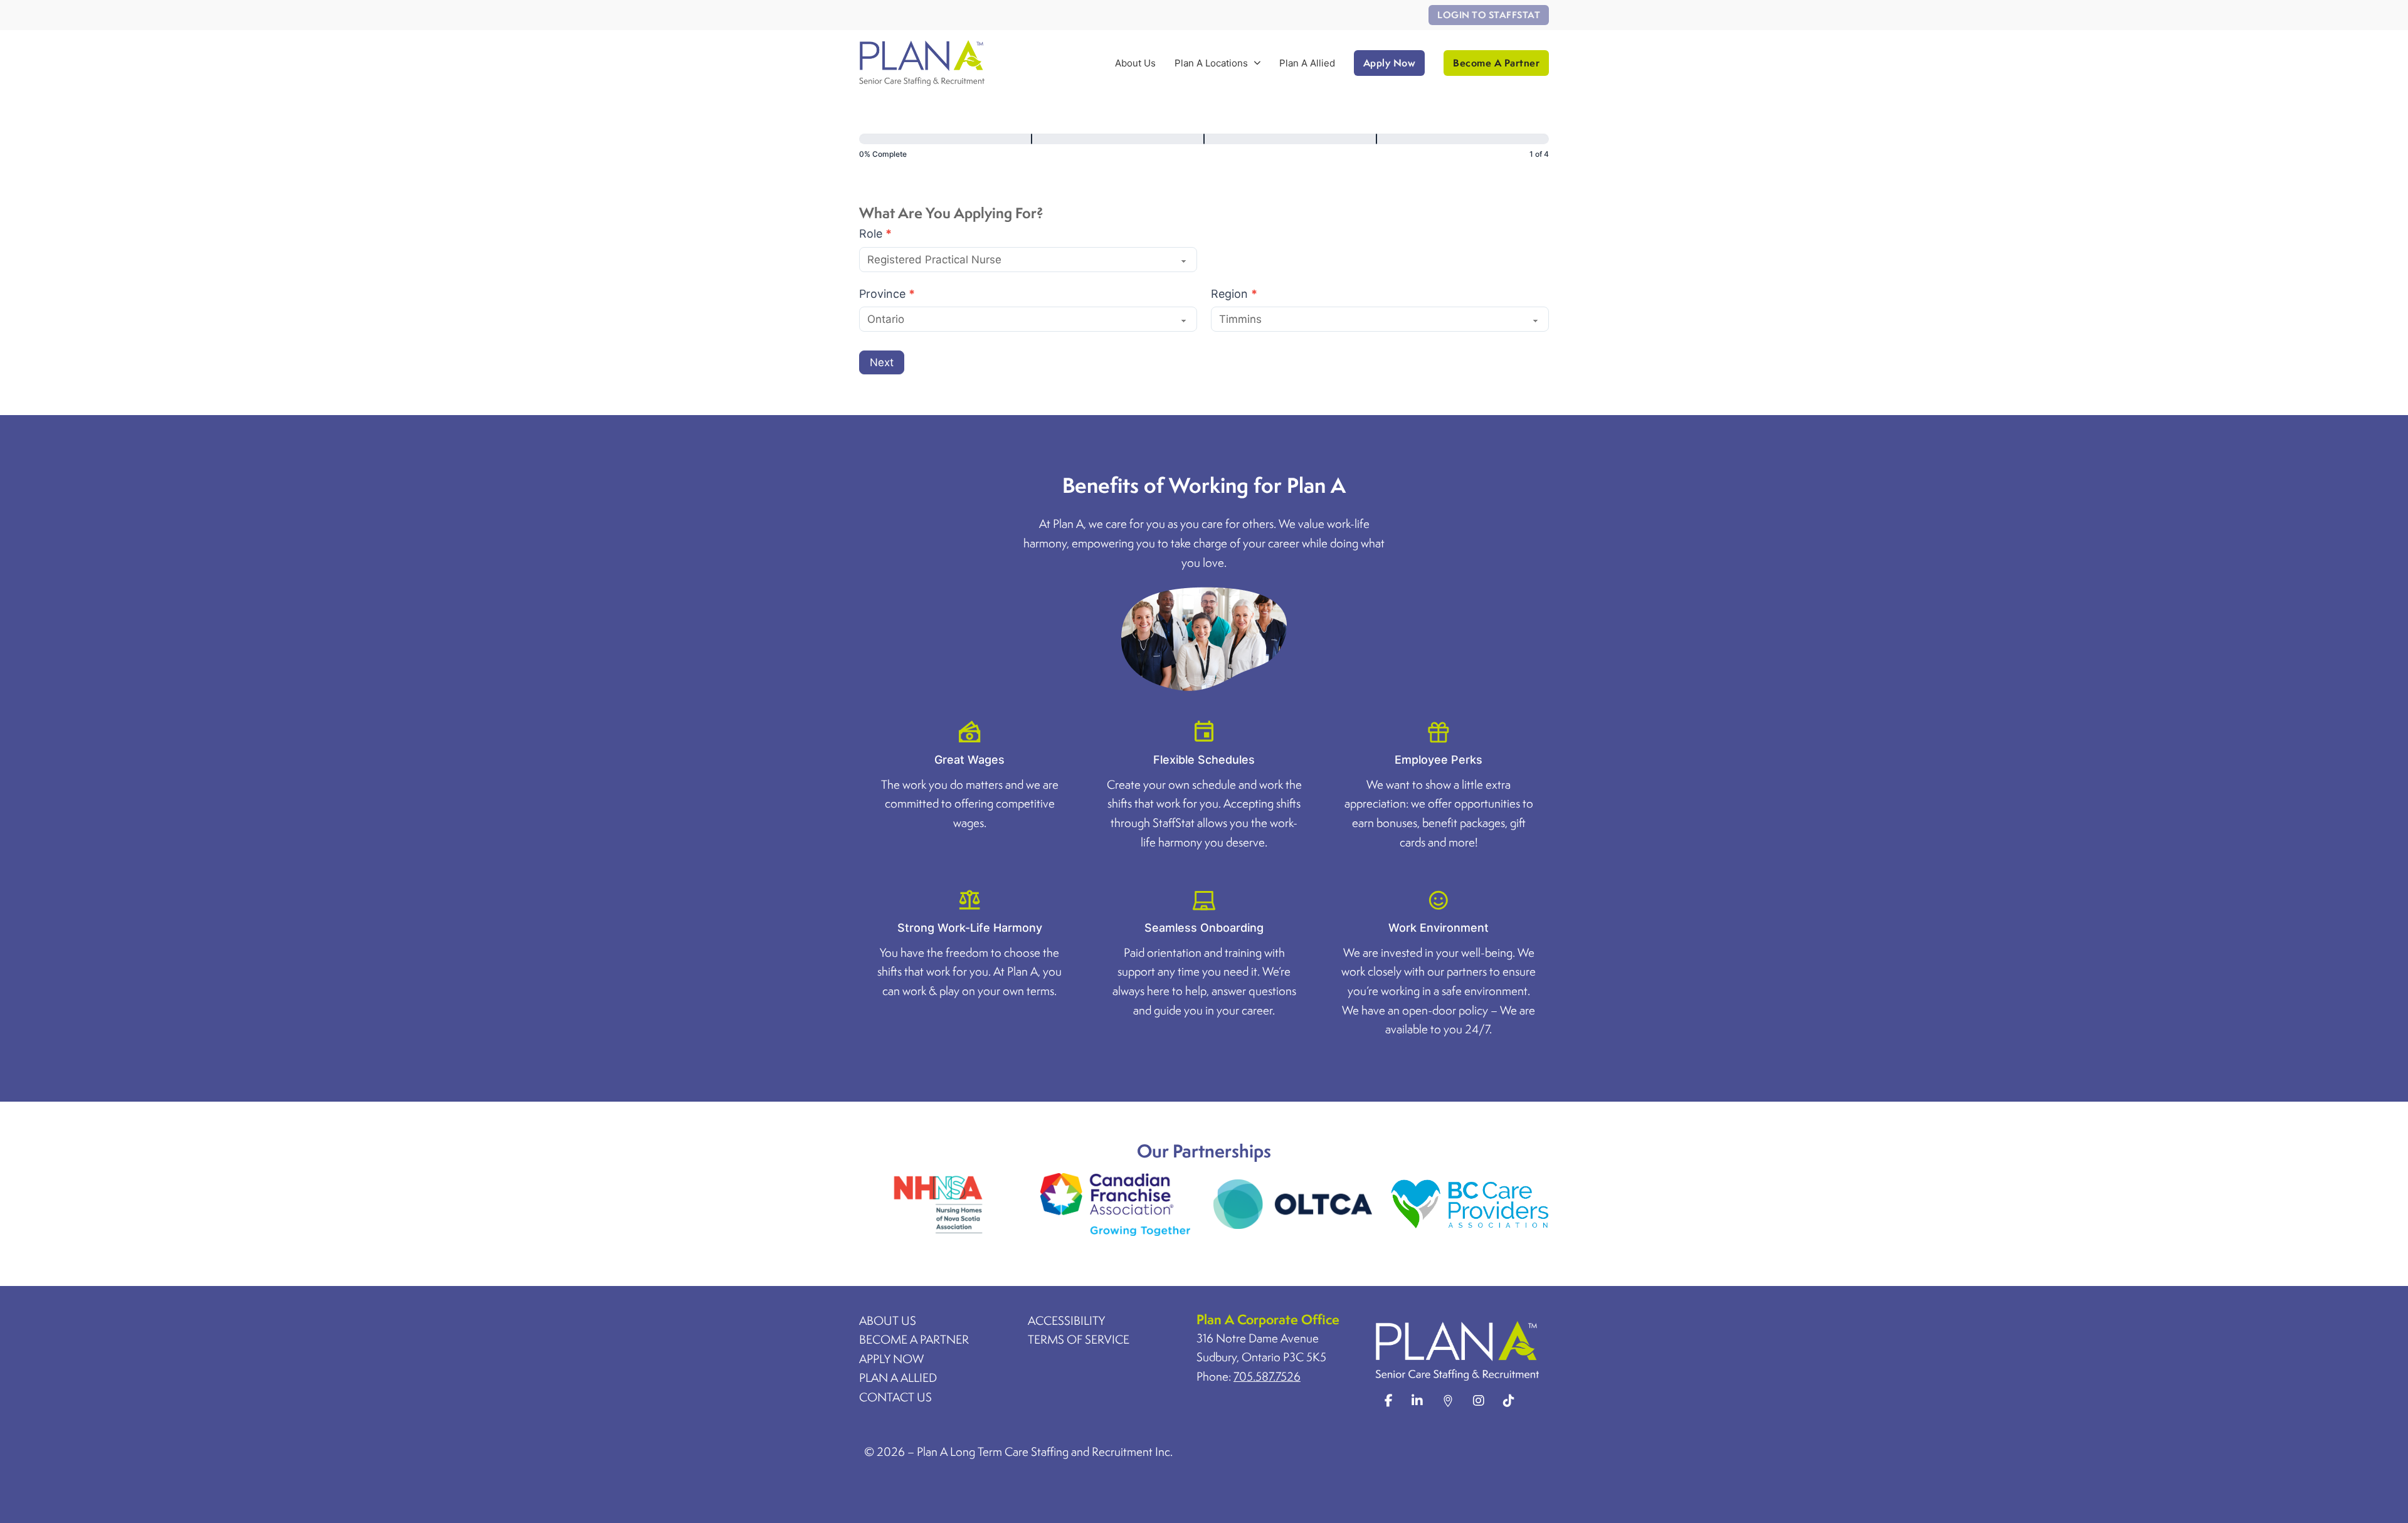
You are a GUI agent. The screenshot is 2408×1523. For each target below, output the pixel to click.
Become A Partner (1496, 63)
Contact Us (895, 1397)
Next (882, 362)
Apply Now (1390, 63)
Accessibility (1066, 1320)
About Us (1135, 63)
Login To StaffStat (1489, 15)
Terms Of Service (1079, 1339)
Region (1234, 294)
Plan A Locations (1211, 63)
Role (875, 234)
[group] (1204, 149)
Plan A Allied (1307, 63)
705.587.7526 (1267, 1376)
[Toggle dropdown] (1257, 63)
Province (887, 294)
